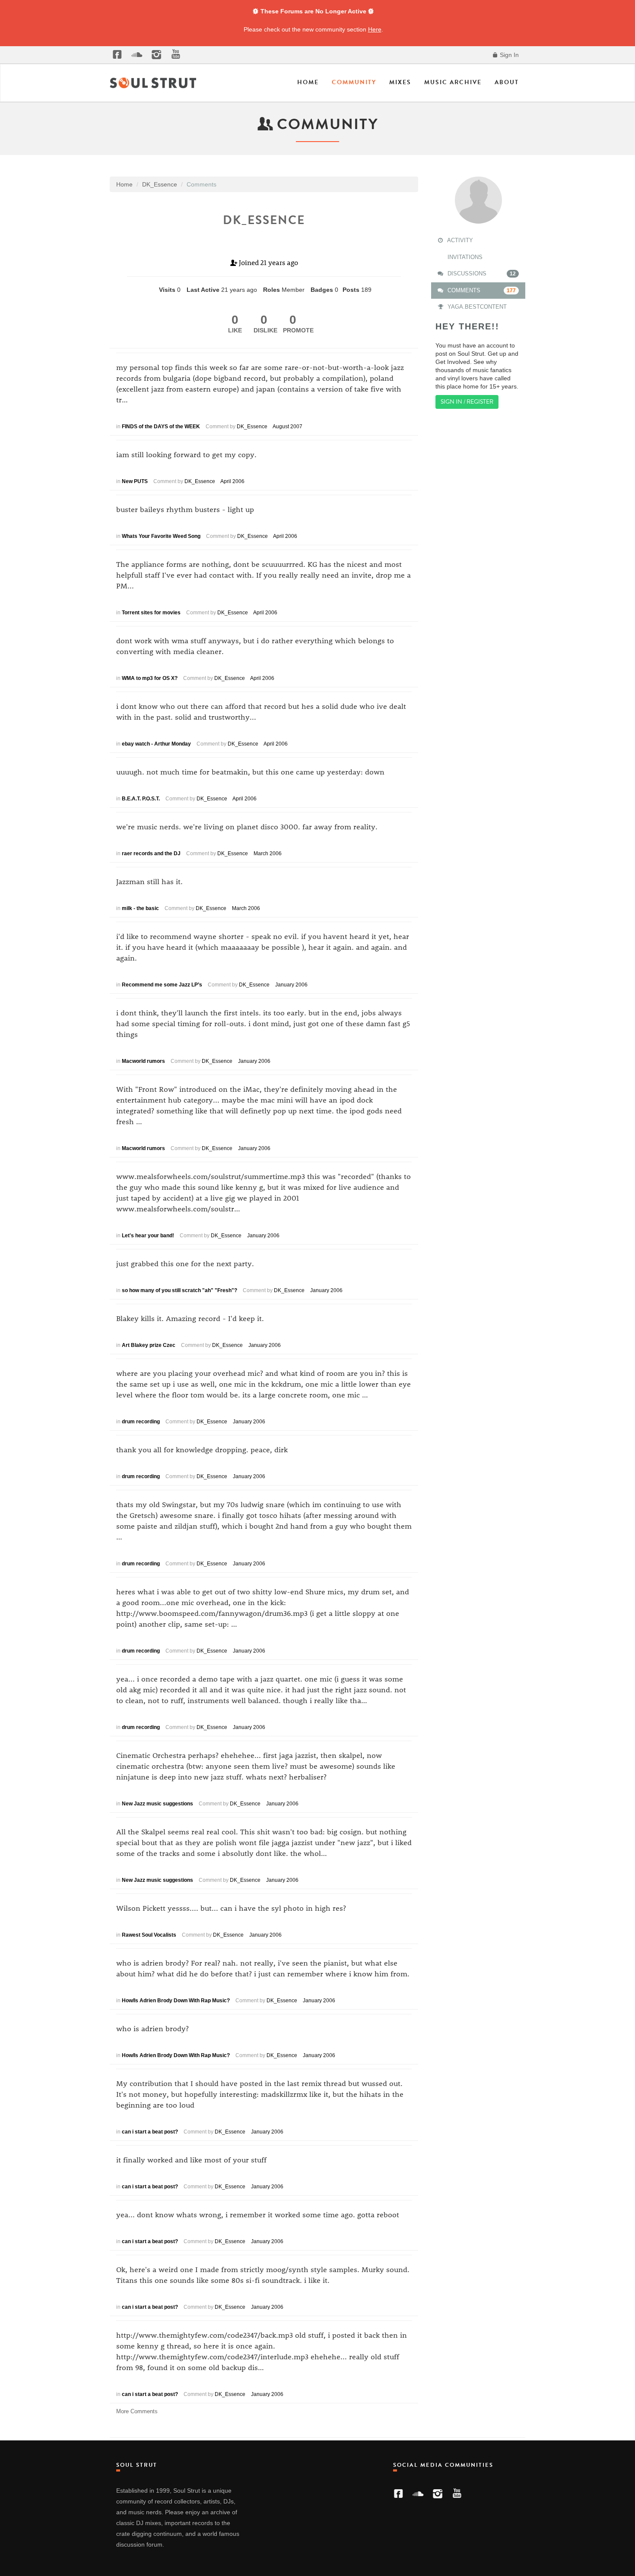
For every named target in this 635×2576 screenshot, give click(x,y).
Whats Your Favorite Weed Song (161, 536)
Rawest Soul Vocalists (149, 1935)
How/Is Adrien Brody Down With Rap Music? (176, 2001)
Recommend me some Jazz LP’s (162, 985)
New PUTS (135, 481)
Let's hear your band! (148, 1236)
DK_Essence (252, 427)
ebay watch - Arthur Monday (156, 744)
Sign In (508, 55)
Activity (459, 240)
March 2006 (268, 853)
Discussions (481, 273)
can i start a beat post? (150, 2132)
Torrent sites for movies (151, 613)
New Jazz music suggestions (157, 1804)
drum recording (141, 1422)
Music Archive (453, 82)
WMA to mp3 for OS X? (150, 678)
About (507, 82)
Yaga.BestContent (476, 307)
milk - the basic (140, 908)
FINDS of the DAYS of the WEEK (161, 427)
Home (308, 82)
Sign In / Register (467, 402)
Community (354, 82)
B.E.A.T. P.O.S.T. (141, 799)
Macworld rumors (143, 1061)
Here (375, 29)
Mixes (400, 82)
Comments (481, 290)
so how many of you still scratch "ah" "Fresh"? (179, 1290)
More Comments (137, 2411)
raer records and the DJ (151, 853)
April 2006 (232, 481)
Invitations (464, 257)
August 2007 (287, 427)
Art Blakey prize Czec (149, 1345)
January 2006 (291, 985)
